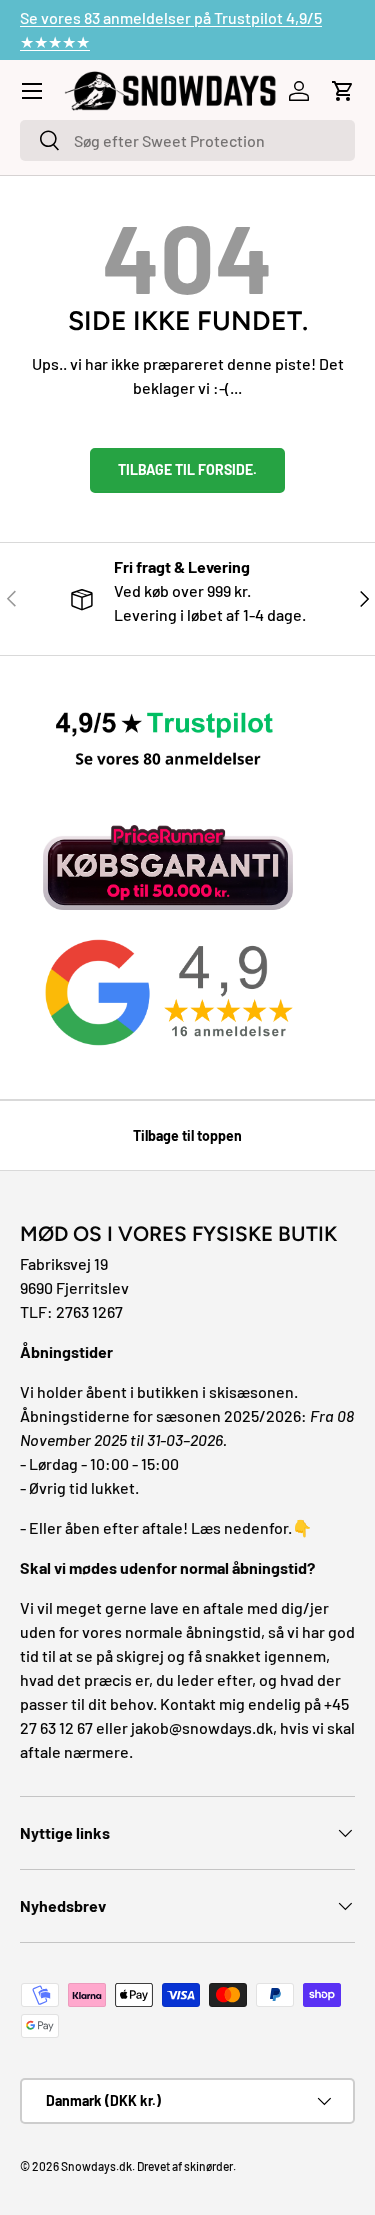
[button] (343, 91)
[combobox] (187, 140)
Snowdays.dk (96, 2166)
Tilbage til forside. (187, 469)
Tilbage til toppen (187, 1135)
